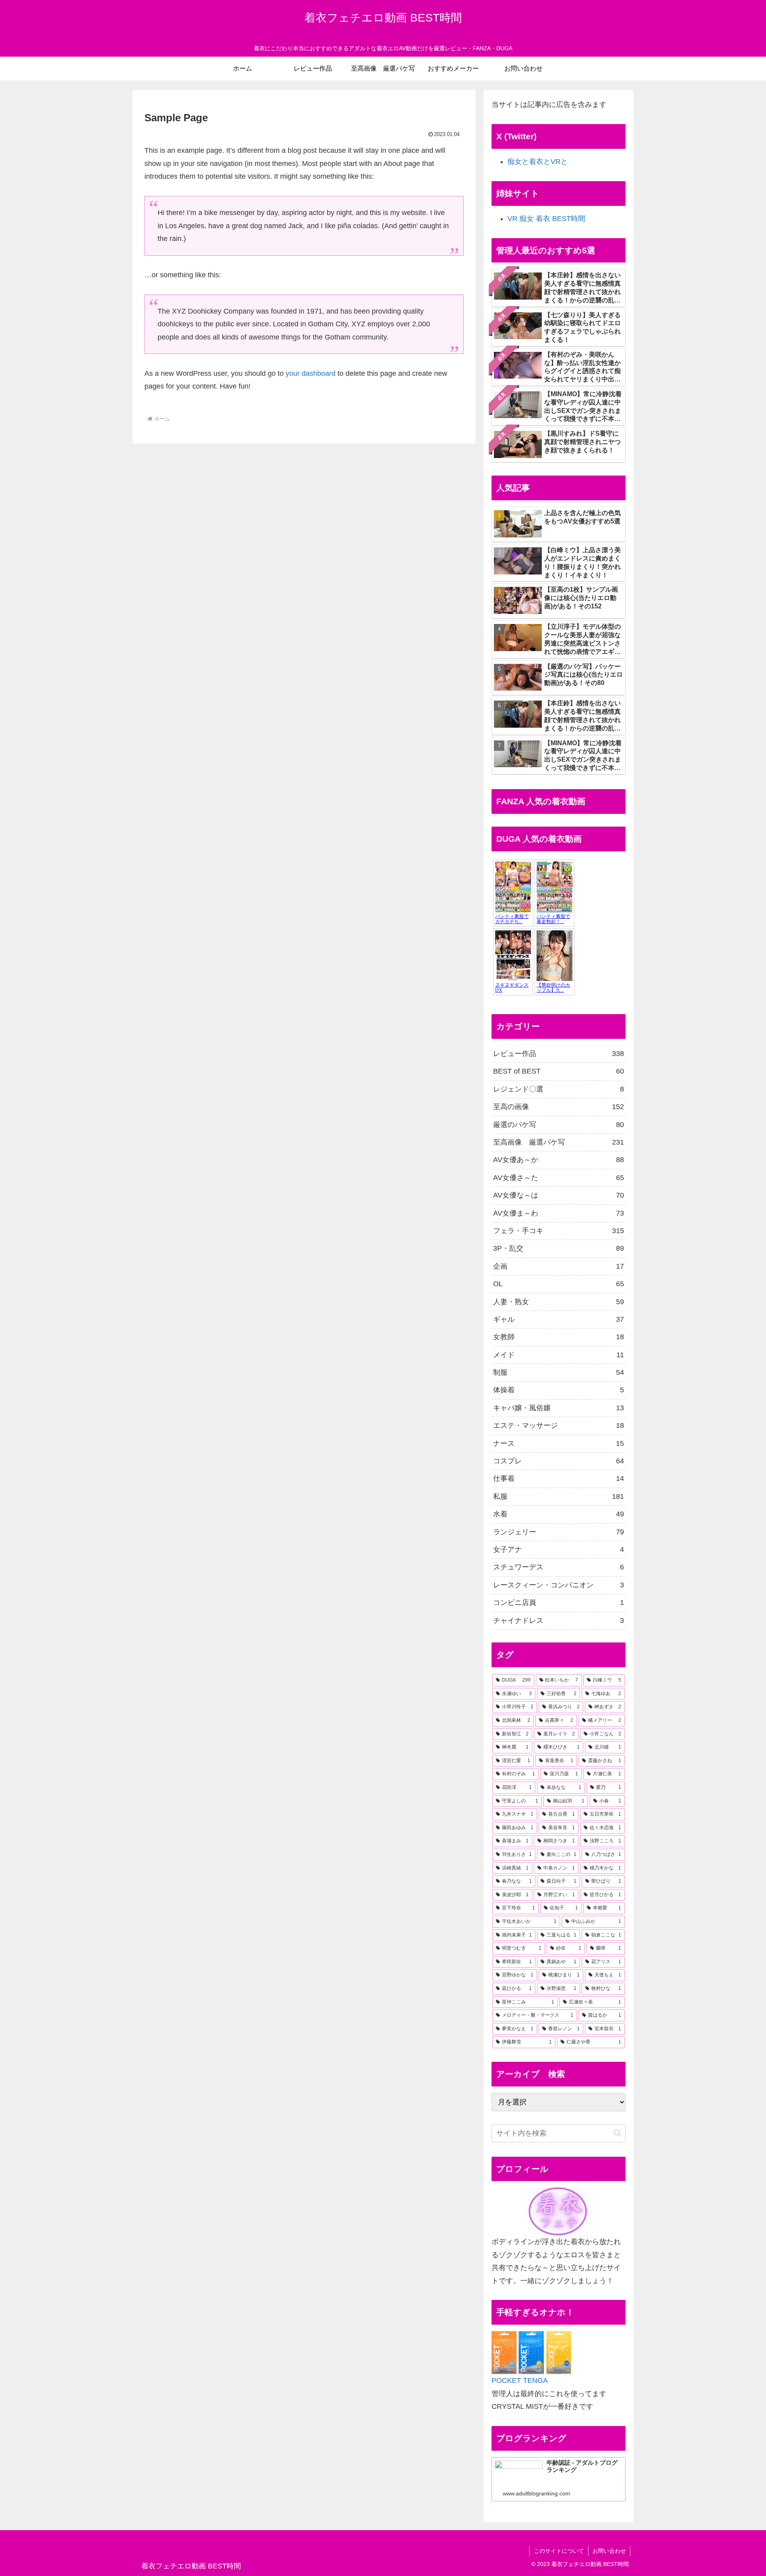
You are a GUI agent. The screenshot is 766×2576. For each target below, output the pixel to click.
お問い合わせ (609, 2551)
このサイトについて (559, 2551)
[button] (617, 2133)
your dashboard (311, 373)
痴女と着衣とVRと (538, 162)
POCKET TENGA (520, 2381)
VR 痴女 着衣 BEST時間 (546, 219)
